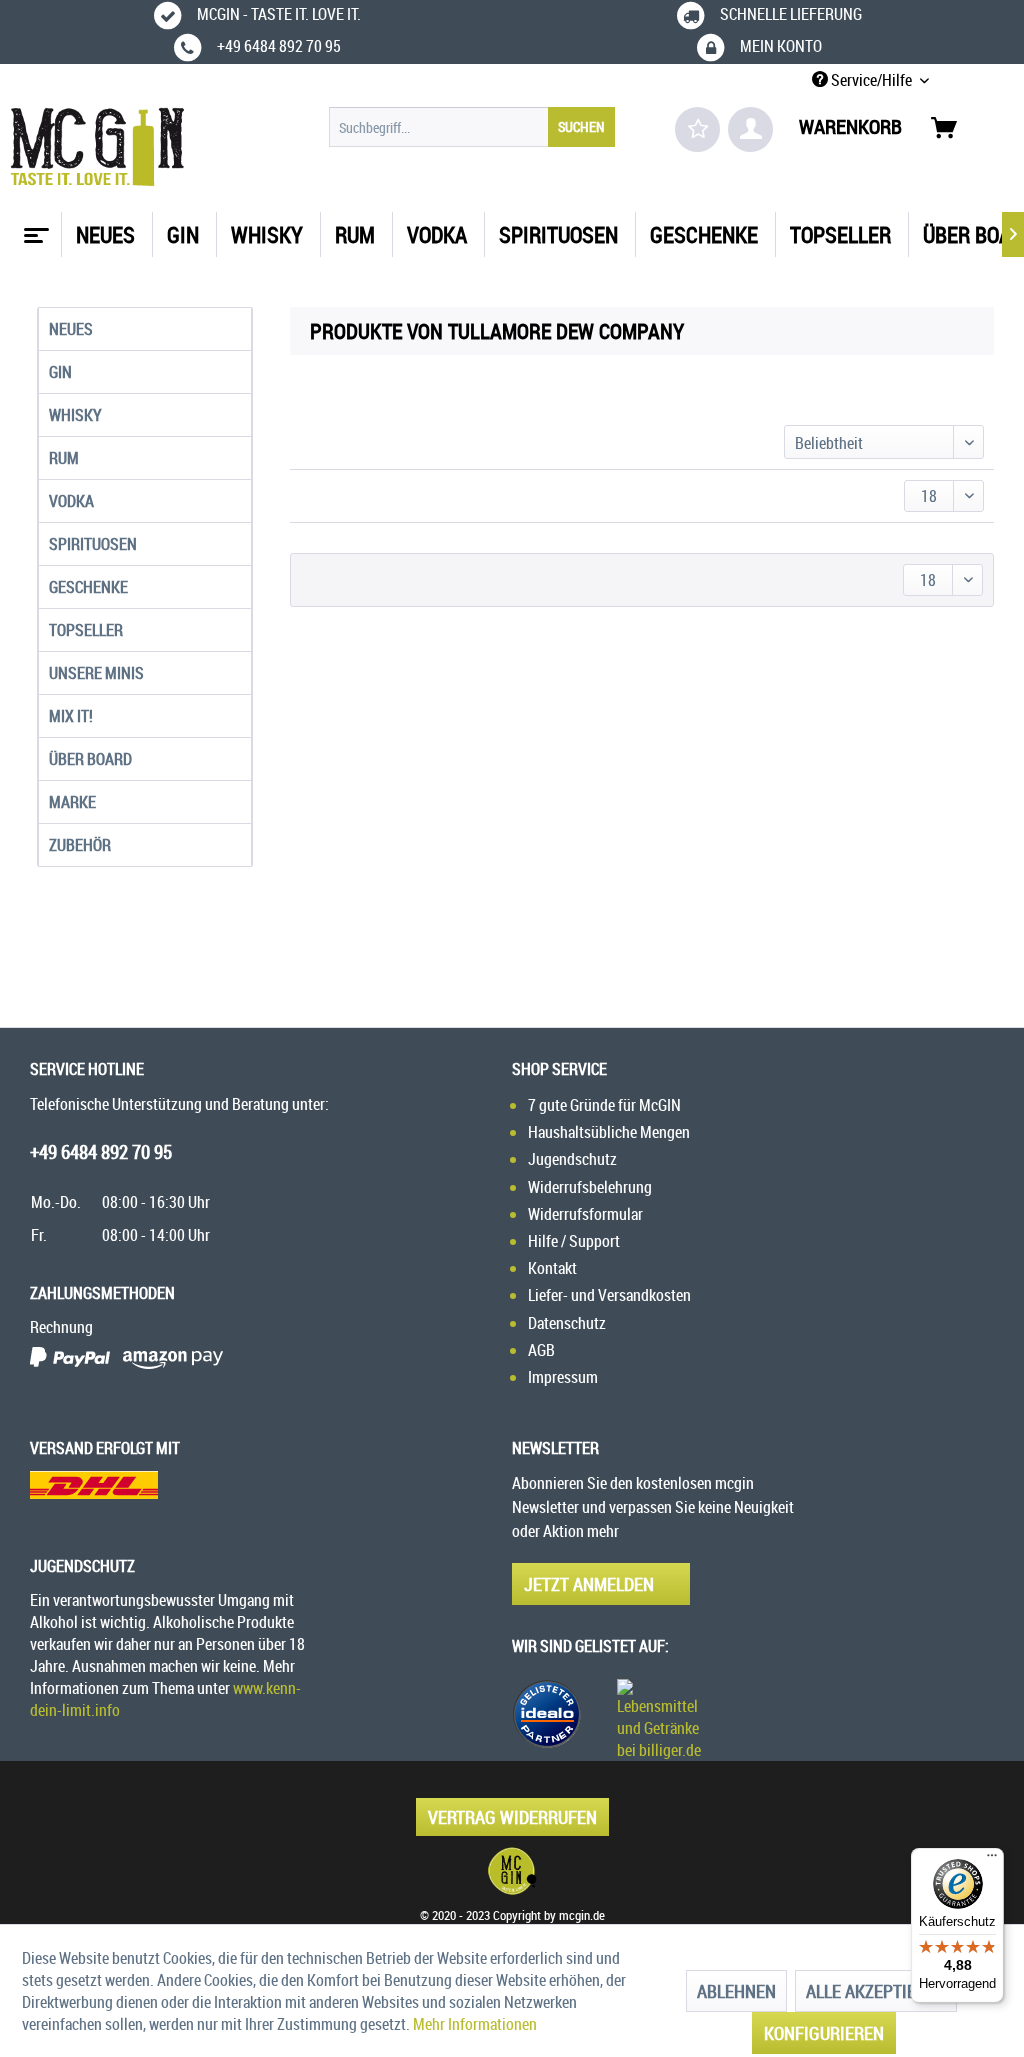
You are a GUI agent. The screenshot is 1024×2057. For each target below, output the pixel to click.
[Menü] (992, 1860)
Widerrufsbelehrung (590, 1187)
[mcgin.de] (512, 1871)
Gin (60, 372)
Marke (72, 802)
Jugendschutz (572, 1159)
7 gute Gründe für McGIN (604, 1105)
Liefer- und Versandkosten (609, 1295)
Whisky (75, 415)
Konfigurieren (824, 2033)
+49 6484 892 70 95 (101, 1152)
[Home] (34, 228)
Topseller (86, 630)
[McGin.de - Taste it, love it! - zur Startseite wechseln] (97, 147)
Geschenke (88, 587)
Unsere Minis (96, 673)
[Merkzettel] (697, 129)
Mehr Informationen (475, 2024)
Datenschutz (567, 1323)
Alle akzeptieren (876, 1991)
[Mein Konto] (750, 129)
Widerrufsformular (585, 1214)
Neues (71, 329)
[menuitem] (472, 127)
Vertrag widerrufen (512, 1817)
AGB (541, 1350)
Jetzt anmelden (589, 1584)
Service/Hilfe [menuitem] (871, 80)
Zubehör (80, 845)
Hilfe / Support (574, 1241)
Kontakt (552, 1268)
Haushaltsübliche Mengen (609, 1132)
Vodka (71, 501)
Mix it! (71, 716)
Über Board (90, 759)
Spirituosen (93, 544)
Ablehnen (736, 1991)
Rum (64, 458)
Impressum (563, 1377)
